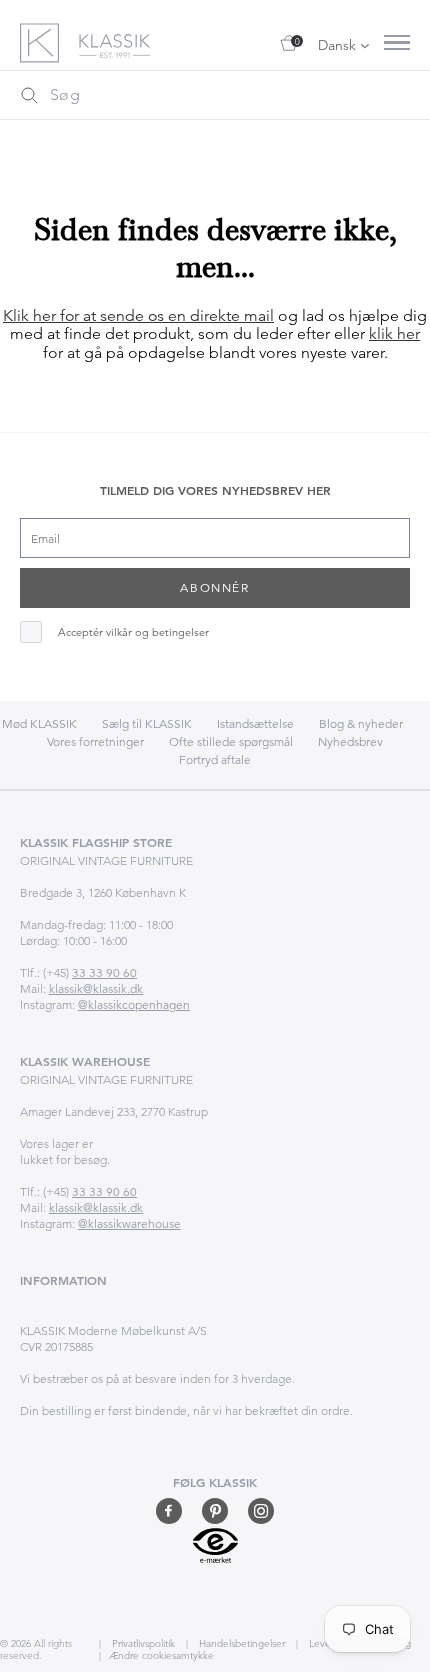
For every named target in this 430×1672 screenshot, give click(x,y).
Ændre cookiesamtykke (161, 1655)
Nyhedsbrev (350, 741)
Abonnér (214, 587)
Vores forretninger (95, 741)
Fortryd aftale (215, 759)
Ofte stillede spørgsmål (231, 741)
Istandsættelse (255, 723)
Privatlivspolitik (142, 1643)
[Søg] (29, 95)
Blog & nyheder (361, 723)
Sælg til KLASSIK (147, 723)
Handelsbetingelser (240, 1643)
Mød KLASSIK (39, 723)
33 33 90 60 (104, 972)
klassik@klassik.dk (96, 988)
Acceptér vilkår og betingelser (133, 632)
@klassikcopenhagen (134, 1004)
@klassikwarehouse (129, 1223)
